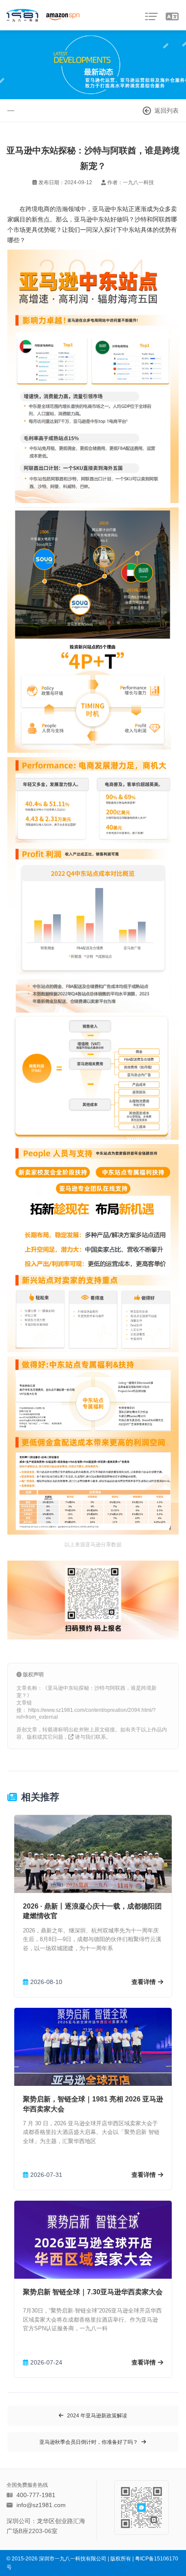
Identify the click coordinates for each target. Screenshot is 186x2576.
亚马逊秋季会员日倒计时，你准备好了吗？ (89, 2442)
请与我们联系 (90, 1737)
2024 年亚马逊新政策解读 (97, 2416)
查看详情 (144, 1982)
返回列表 (167, 111)
